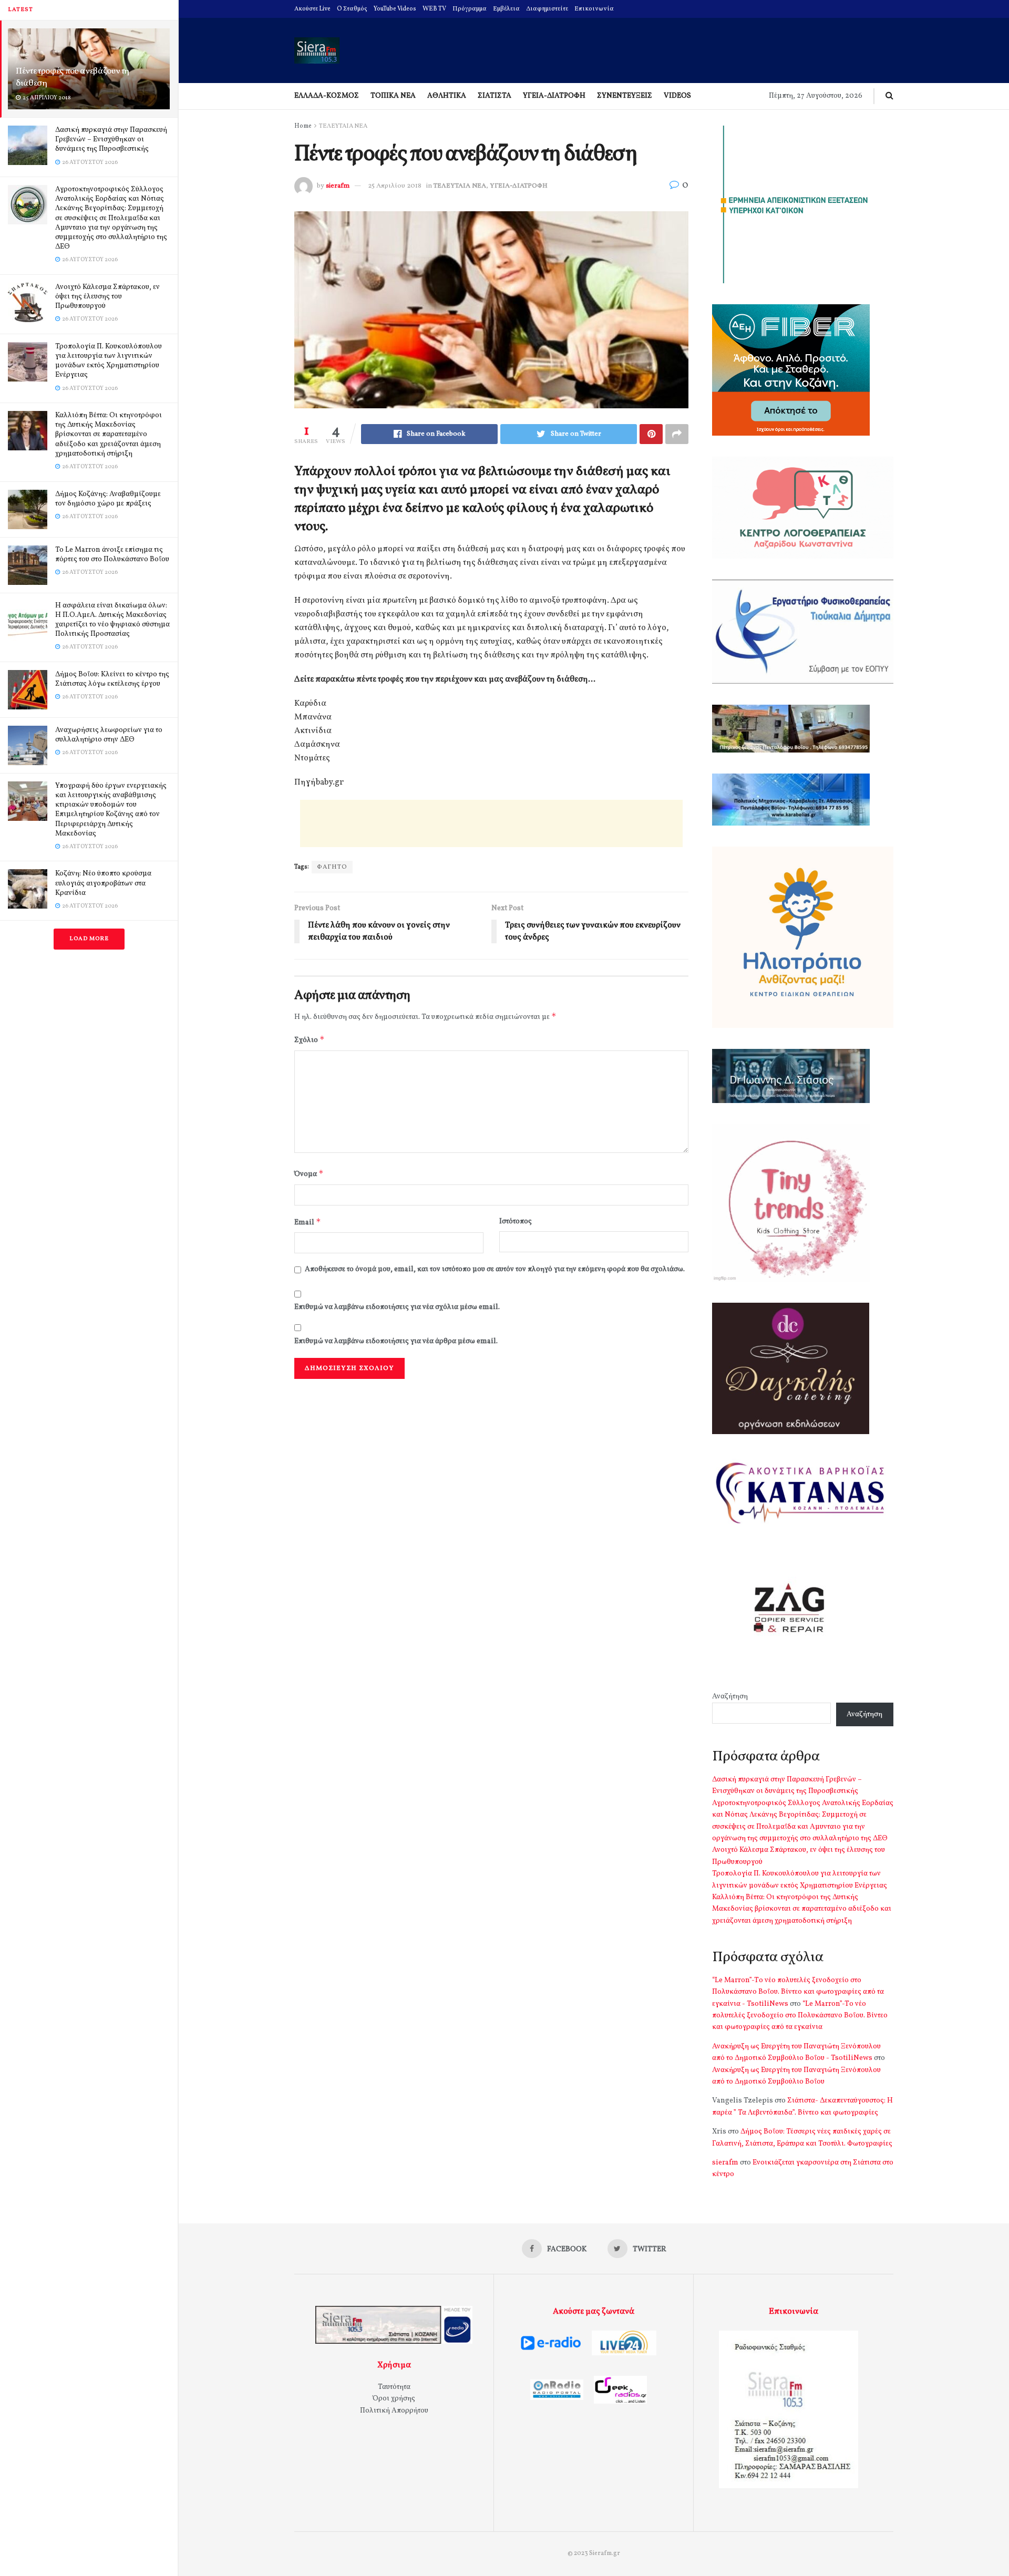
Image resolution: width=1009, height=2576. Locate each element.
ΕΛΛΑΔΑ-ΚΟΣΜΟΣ (327, 96)
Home (303, 126)
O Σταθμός (352, 9)
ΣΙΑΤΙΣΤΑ (495, 96)
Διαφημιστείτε (547, 9)
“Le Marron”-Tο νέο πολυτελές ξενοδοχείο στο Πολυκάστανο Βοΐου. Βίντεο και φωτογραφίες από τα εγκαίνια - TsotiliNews (798, 1992)
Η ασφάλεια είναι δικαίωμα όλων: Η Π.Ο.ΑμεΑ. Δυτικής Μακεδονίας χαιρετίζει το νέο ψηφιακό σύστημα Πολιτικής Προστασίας (112, 620)
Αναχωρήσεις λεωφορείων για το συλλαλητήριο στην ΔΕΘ (109, 735)
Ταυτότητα (394, 2387)
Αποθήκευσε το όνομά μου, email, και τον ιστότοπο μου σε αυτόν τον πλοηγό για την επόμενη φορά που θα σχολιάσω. (495, 1269)
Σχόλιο (310, 1040)
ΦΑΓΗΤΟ (332, 867)
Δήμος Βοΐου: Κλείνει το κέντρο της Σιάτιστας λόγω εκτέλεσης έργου (112, 679)
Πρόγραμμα (470, 9)
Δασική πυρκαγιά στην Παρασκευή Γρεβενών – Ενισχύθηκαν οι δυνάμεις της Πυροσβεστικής (111, 140)
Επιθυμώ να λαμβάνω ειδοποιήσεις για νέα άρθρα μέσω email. (396, 1341)
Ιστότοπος (516, 1222)
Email (308, 1222)
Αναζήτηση (730, 1697)
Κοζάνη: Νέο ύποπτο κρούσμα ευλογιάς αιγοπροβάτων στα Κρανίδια (103, 883)
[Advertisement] (491, 823)
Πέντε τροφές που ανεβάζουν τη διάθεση (73, 77)
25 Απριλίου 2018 (395, 186)
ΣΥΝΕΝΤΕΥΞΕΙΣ (625, 96)
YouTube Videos (395, 9)
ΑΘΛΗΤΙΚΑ (447, 96)
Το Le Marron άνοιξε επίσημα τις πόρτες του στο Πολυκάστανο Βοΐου (112, 555)
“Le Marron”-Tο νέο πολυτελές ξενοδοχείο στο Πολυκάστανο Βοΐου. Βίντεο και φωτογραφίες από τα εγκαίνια (800, 2016)
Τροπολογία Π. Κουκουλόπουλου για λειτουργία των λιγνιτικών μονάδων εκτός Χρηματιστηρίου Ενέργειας (109, 361)
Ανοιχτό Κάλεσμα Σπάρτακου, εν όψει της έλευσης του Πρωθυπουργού (107, 297)
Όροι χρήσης (394, 2399)
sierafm (338, 186)
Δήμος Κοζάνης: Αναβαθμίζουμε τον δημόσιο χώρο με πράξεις (108, 499)
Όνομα (309, 1174)
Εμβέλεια (506, 9)
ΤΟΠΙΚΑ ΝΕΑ (393, 96)
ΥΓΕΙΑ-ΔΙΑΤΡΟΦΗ (554, 96)
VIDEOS (677, 96)
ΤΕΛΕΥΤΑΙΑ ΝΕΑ (343, 126)
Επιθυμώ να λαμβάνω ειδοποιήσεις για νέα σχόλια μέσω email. (397, 1307)
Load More (89, 939)
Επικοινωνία (594, 9)
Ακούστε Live (312, 9)
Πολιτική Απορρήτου (394, 2411)
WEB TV (434, 9)
